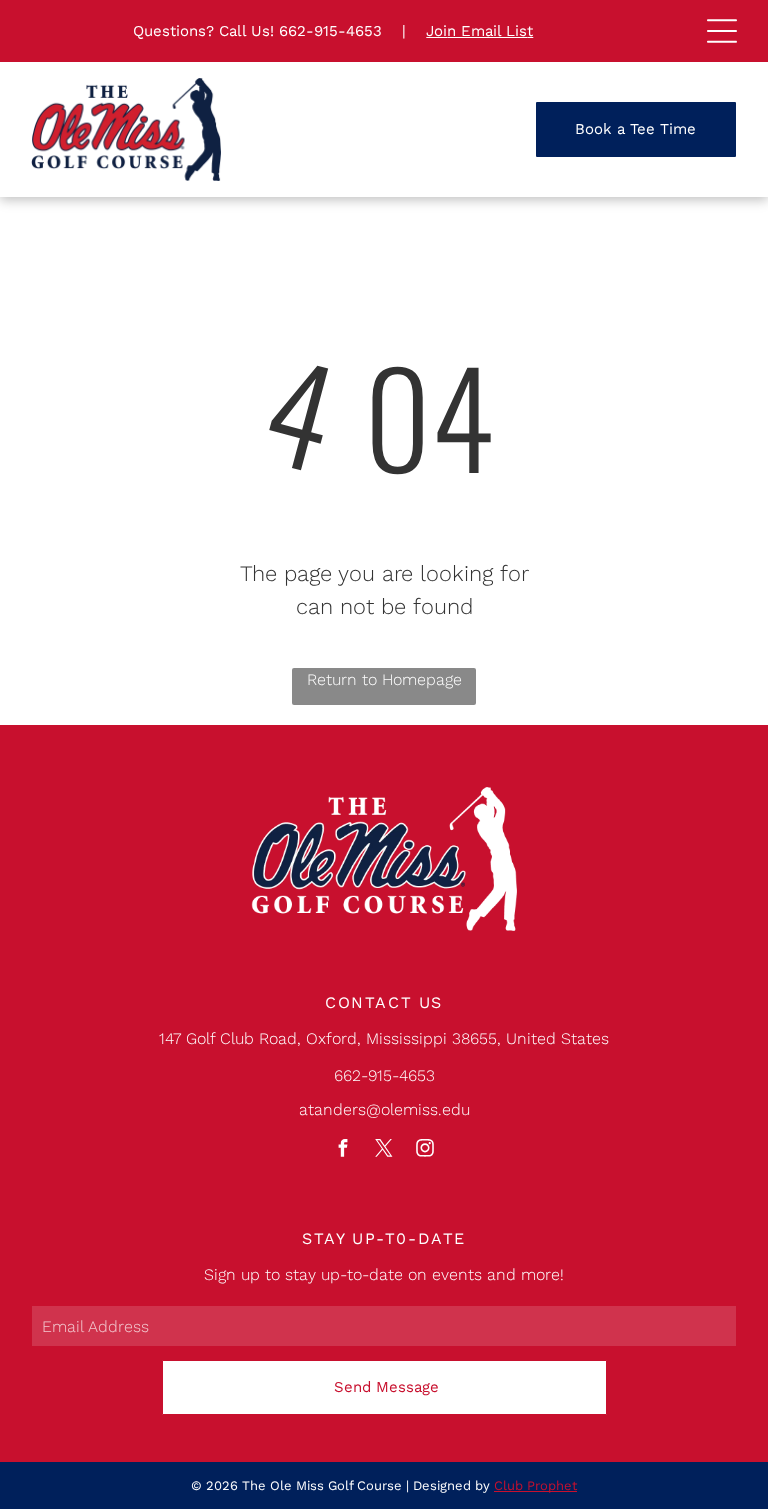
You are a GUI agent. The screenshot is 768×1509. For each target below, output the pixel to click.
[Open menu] (722, 31)
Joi (436, 31)
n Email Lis (487, 31)
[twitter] (384, 1150)
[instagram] (425, 1150)
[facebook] (343, 1150)
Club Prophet (535, 1485)
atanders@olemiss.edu (384, 1109)
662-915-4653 (330, 31)
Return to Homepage (384, 679)
